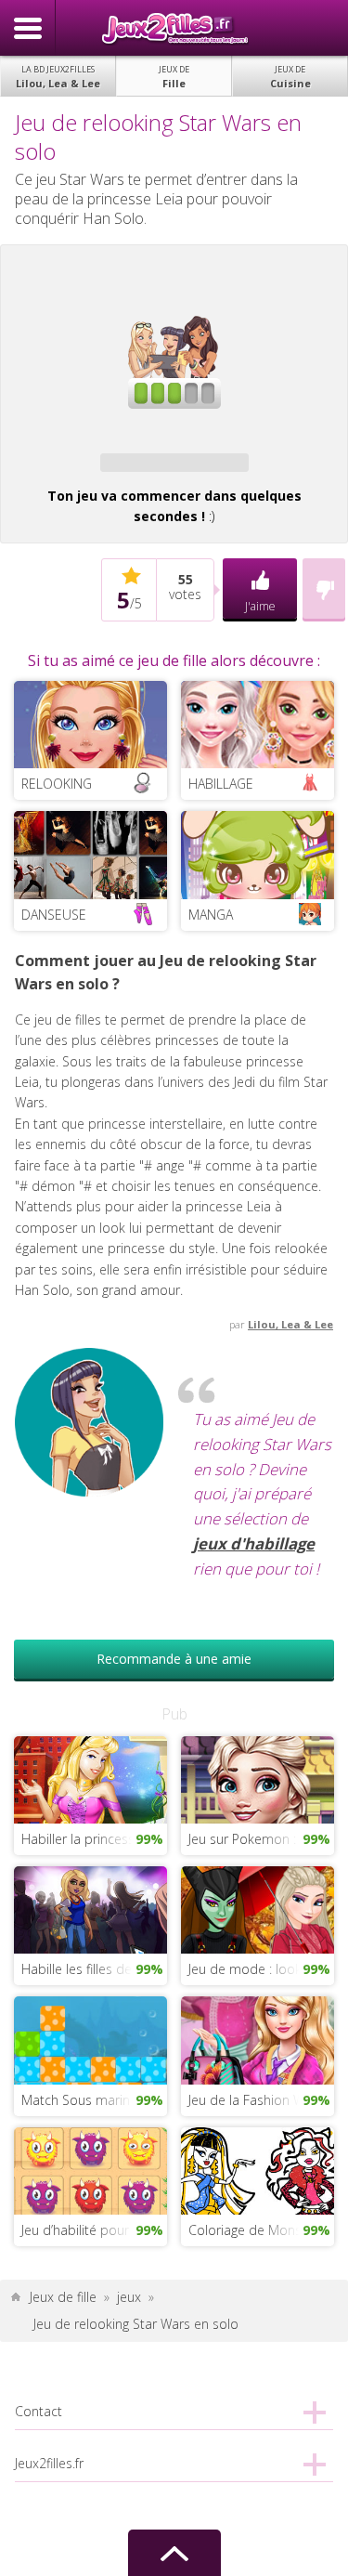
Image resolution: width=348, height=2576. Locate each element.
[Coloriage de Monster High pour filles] (258, 2170)
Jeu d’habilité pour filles (90, 2230)
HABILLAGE (221, 784)
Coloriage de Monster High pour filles (261, 2230)
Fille (174, 77)
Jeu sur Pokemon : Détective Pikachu (261, 1839)
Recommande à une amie (174, 1659)
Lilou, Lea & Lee (58, 77)
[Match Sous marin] (90, 2039)
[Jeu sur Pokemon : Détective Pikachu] (258, 1778)
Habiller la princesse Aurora (94, 1839)
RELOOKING (57, 784)
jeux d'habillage (254, 1543)
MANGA (211, 915)
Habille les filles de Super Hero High (94, 1969)
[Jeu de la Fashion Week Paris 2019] (258, 2039)
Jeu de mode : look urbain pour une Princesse (261, 1969)
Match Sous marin (76, 2100)
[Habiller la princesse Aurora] (90, 1778)
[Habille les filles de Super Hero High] (90, 1909)
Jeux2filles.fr (174, 28)
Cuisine (290, 77)
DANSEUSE (54, 915)
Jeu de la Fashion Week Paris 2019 (261, 2100)
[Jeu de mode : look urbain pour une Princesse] (258, 1909)
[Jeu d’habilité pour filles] (90, 2170)
